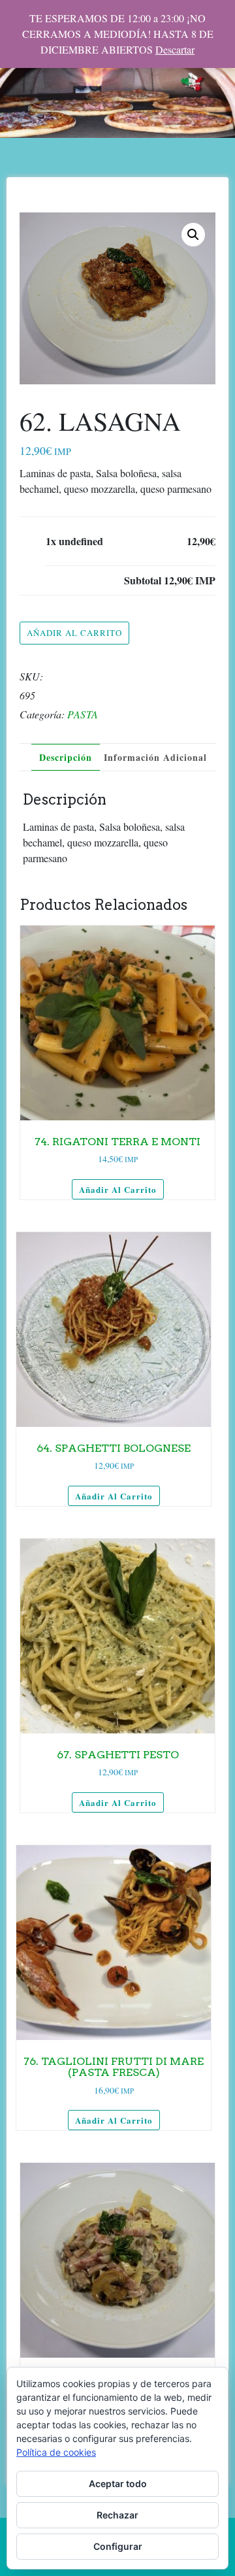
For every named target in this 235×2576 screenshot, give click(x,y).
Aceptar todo (118, 2484)
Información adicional (155, 757)
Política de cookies (56, 2452)
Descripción (66, 757)
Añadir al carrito (74, 633)
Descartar (175, 49)
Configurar (118, 2546)
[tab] (66, 757)
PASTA (83, 714)
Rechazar (117, 2515)
